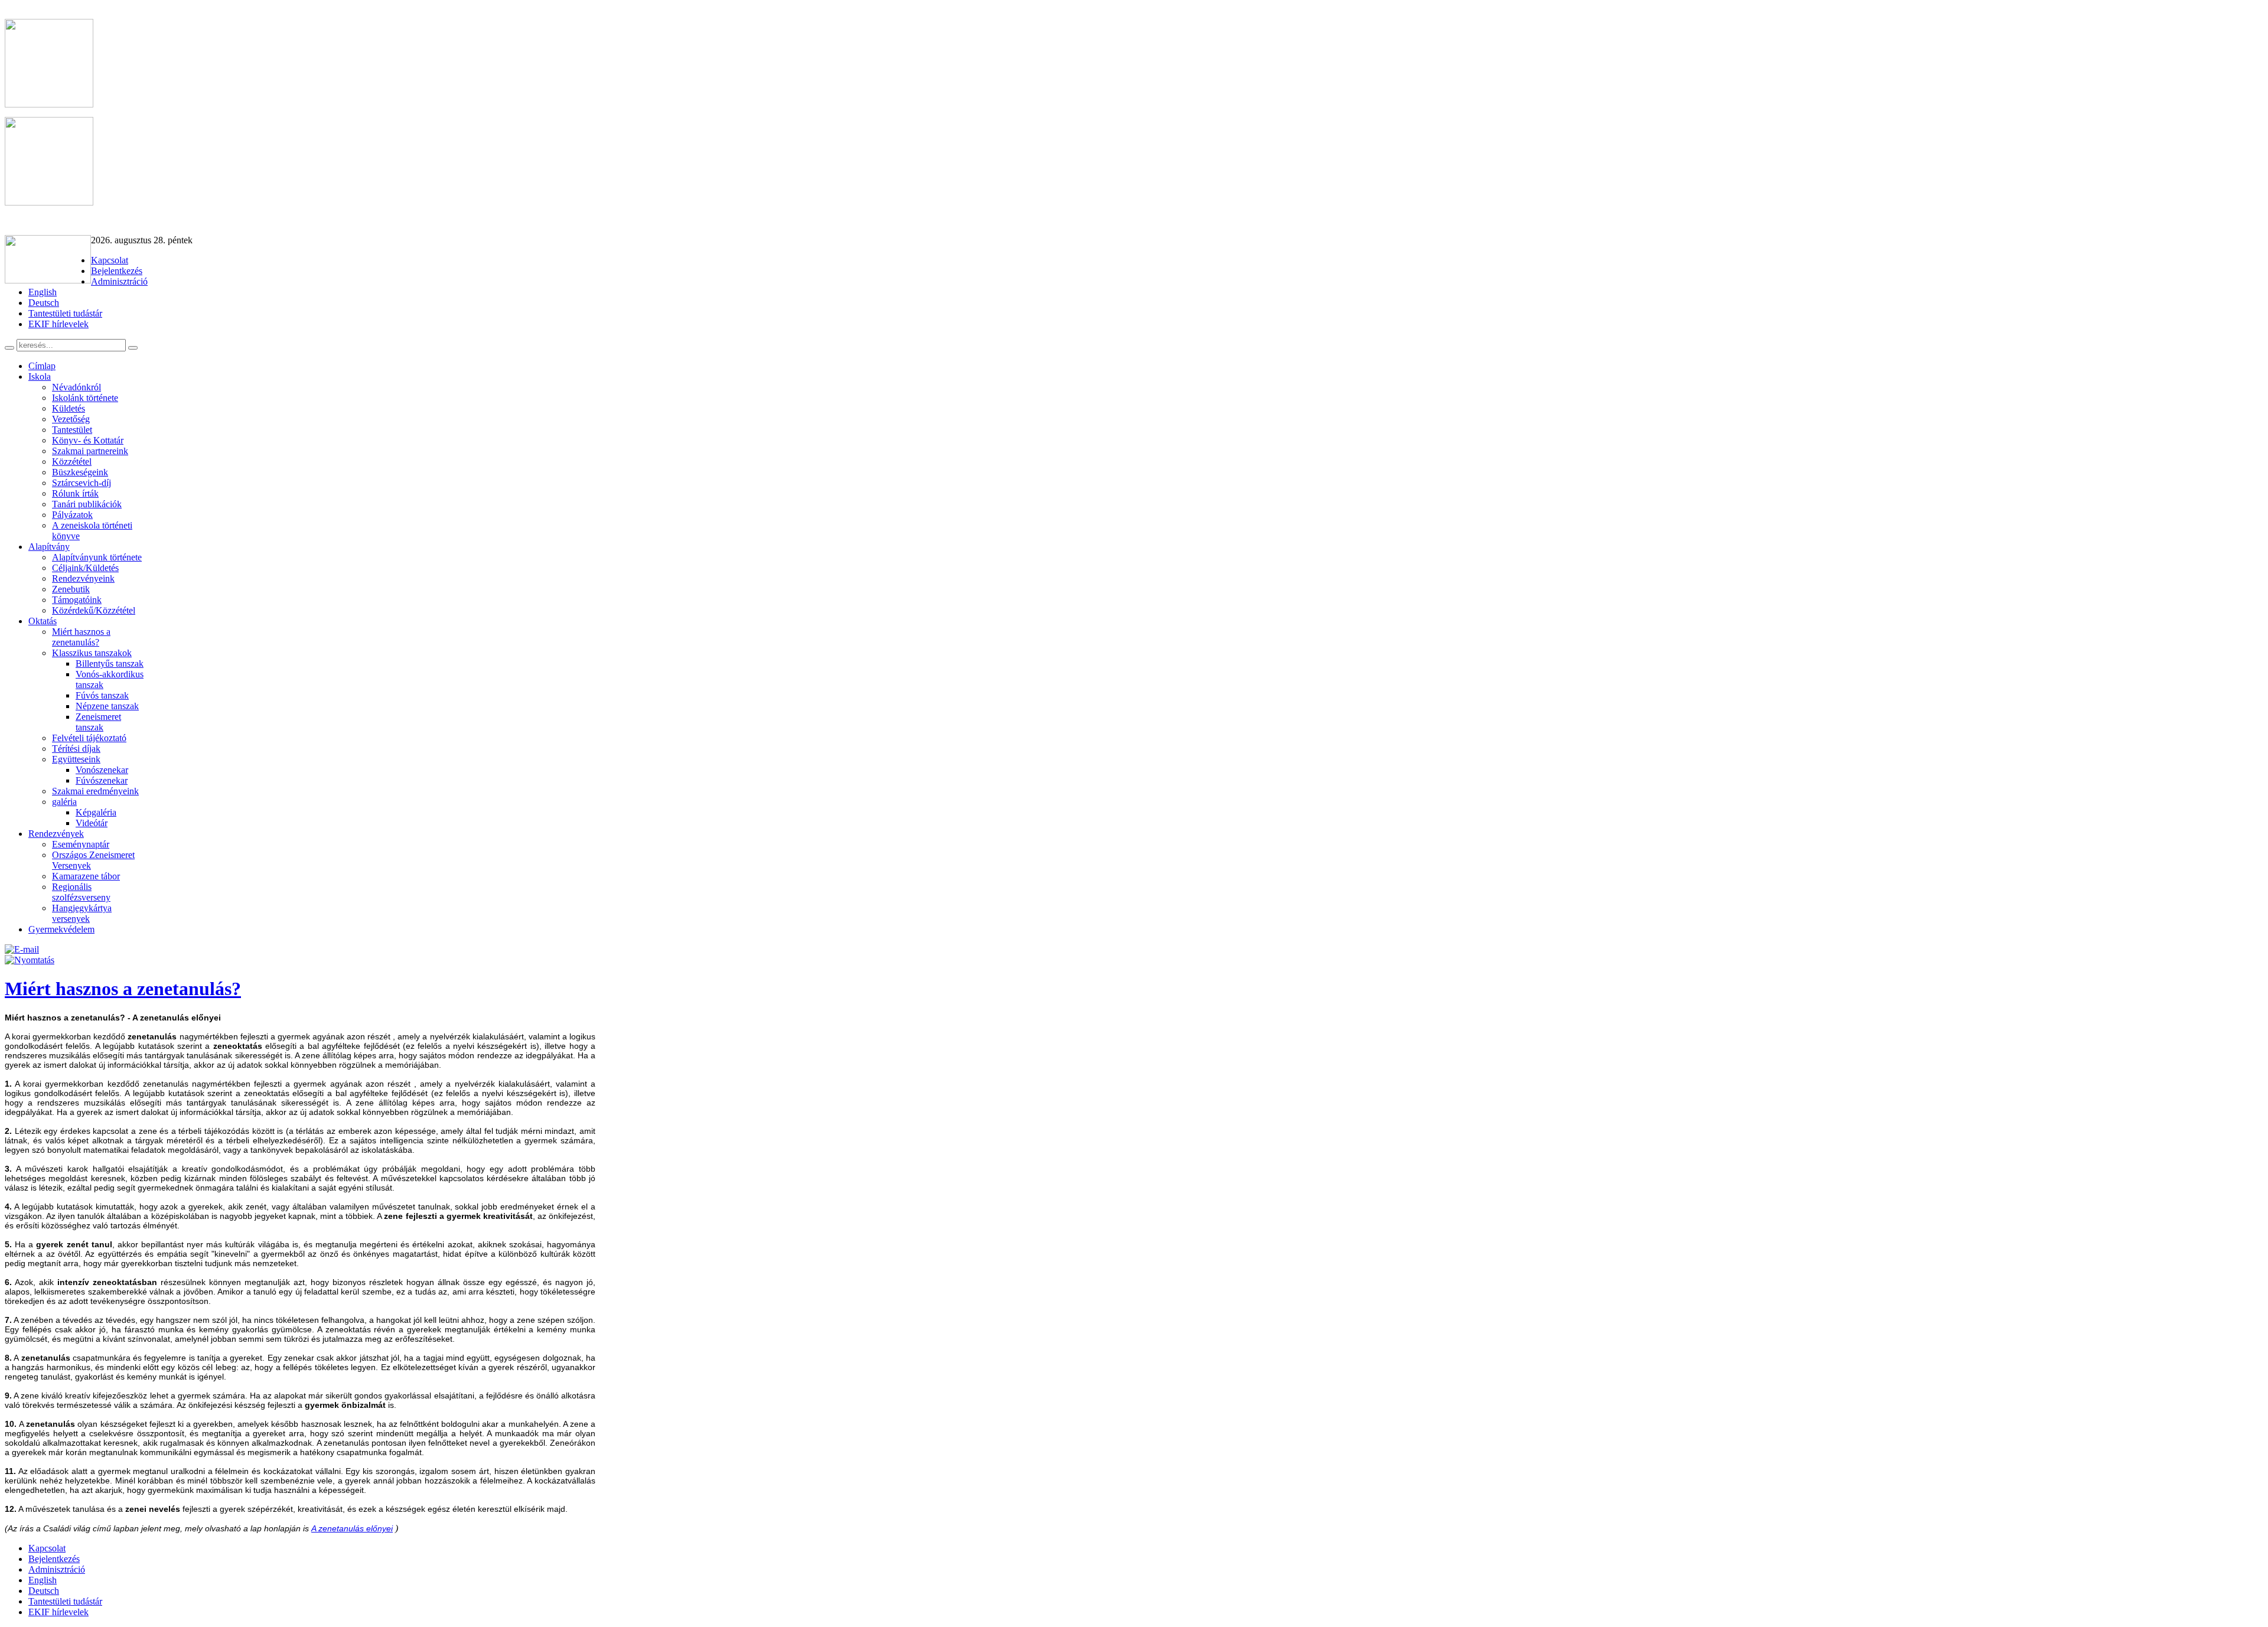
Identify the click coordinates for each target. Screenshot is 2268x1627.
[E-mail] (22, 949)
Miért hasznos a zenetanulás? (123, 989)
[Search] (9, 348)
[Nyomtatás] (30, 960)
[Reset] (133, 348)
